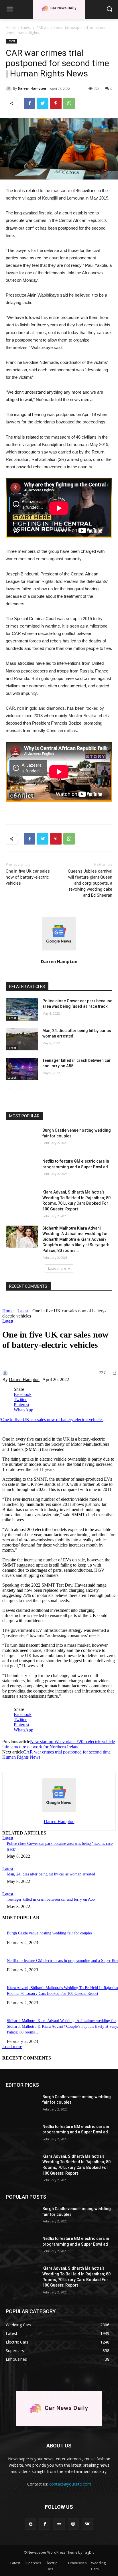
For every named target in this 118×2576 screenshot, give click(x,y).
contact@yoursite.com (70, 2484)
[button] (110, 9)
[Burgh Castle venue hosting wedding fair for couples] (22, 1139)
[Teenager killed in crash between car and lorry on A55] (22, 1069)
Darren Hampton (32, 88)
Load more (57, 1268)
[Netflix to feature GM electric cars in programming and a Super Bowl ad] (22, 1170)
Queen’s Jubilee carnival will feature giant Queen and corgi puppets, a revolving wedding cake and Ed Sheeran (90, 883)
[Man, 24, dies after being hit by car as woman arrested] (22, 1039)
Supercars (33, 2563)
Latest (26, 28)
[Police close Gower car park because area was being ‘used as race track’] (22, 1009)
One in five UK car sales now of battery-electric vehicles (28, 877)
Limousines (77, 2563)
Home (11, 28)
